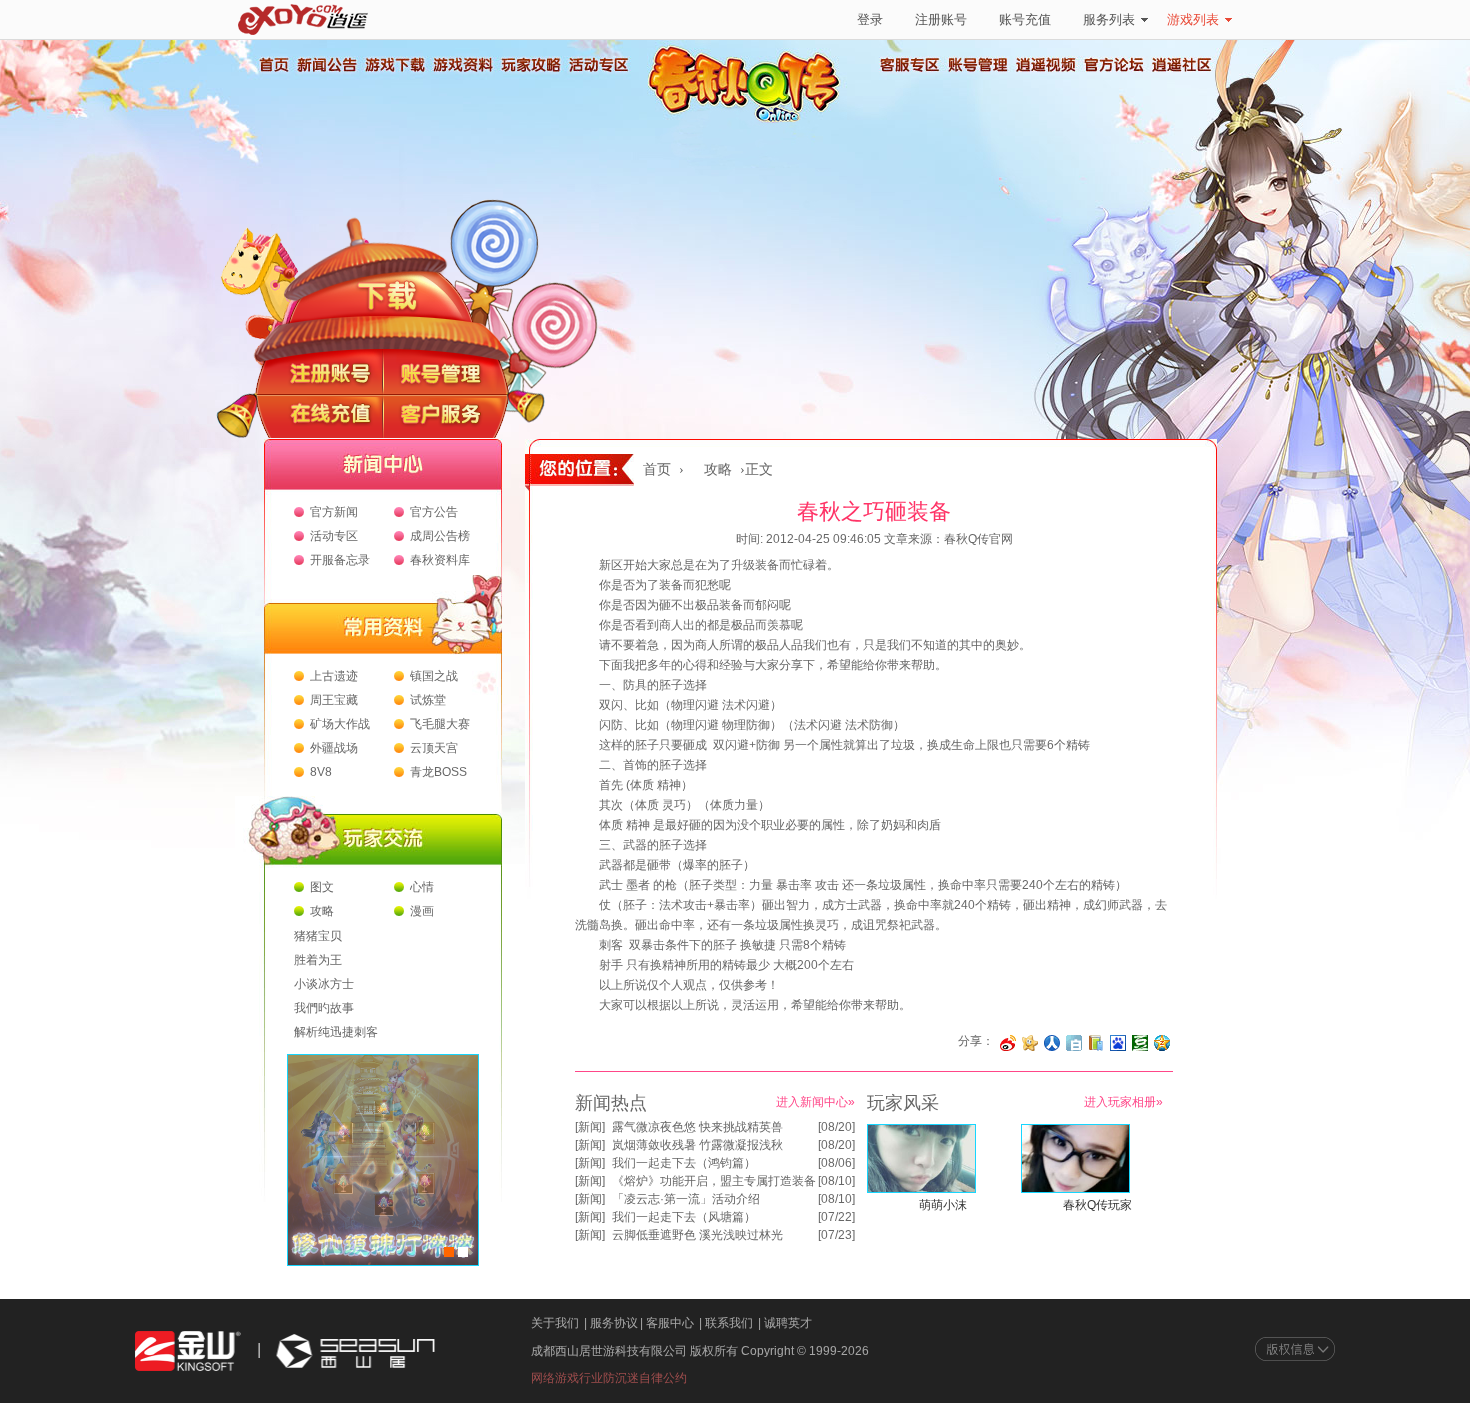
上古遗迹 (334, 676)
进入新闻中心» (815, 1102)
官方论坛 (1114, 65)
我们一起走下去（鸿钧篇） (684, 1163)
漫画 (422, 911)
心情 (422, 887)
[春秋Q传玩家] (1075, 1189)
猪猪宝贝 (318, 936)
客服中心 (670, 1323)
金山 (188, 1351)
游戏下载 (394, 65)
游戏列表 (1193, 19)
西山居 (353, 1351)
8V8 (321, 772)
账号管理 (978, 65)
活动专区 (598, 65)
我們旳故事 (324, 1008)
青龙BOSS (438, 772)
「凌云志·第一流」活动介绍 (686, 1199)
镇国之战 (434, 676)
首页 (273, 65)
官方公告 (434, 512)
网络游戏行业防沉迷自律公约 (609, 1378)
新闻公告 (326, 65)
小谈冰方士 (324, 984)
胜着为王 (318, 960)
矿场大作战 (340, 724)
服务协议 (614, 1323)
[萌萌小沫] (921, 1189)
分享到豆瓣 (1140, 1043)
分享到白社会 (1074, 1043)
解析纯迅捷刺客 (336, 1032)
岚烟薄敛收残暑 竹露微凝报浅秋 (697, 1145)
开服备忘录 (340, 560)
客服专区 (910, 65)
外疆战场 (334, 748)
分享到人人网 (1052, 1043)
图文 (322, 887)
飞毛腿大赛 (440, 724)
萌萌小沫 (943, 1205)
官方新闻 (334, 512)
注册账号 (941, 19)
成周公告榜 (440, 536)
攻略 (322, 911)
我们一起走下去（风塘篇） (684, 1217)
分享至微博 (1008, 1043)
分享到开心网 (1030, 1043)
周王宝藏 (334, 700)
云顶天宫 (434, 748)
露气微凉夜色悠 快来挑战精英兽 (697, 1127)
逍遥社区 (1182, 65)
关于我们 (555, 1323)
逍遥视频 (1046, 65)
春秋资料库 (440, 560)
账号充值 (1025, 19)
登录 (870, 19)
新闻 (590, 1127)
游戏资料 (462, 65)
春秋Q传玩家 (1097, 1205)
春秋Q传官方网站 (750, 120)
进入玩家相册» (1123, 1102)
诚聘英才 (788, 1323)
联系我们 (729, 1323)
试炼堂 (428, 700)
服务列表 (1109, 19)
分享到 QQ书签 (1096, 1043)
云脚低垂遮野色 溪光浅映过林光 (697, 1235)
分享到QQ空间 (1162, 1043)
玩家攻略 (530, 65)
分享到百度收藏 (1118, 1043)
